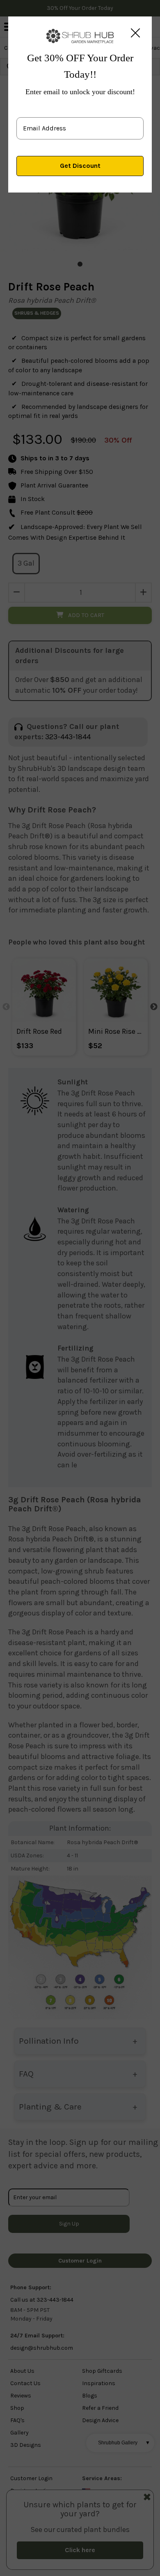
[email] (80, 122)
